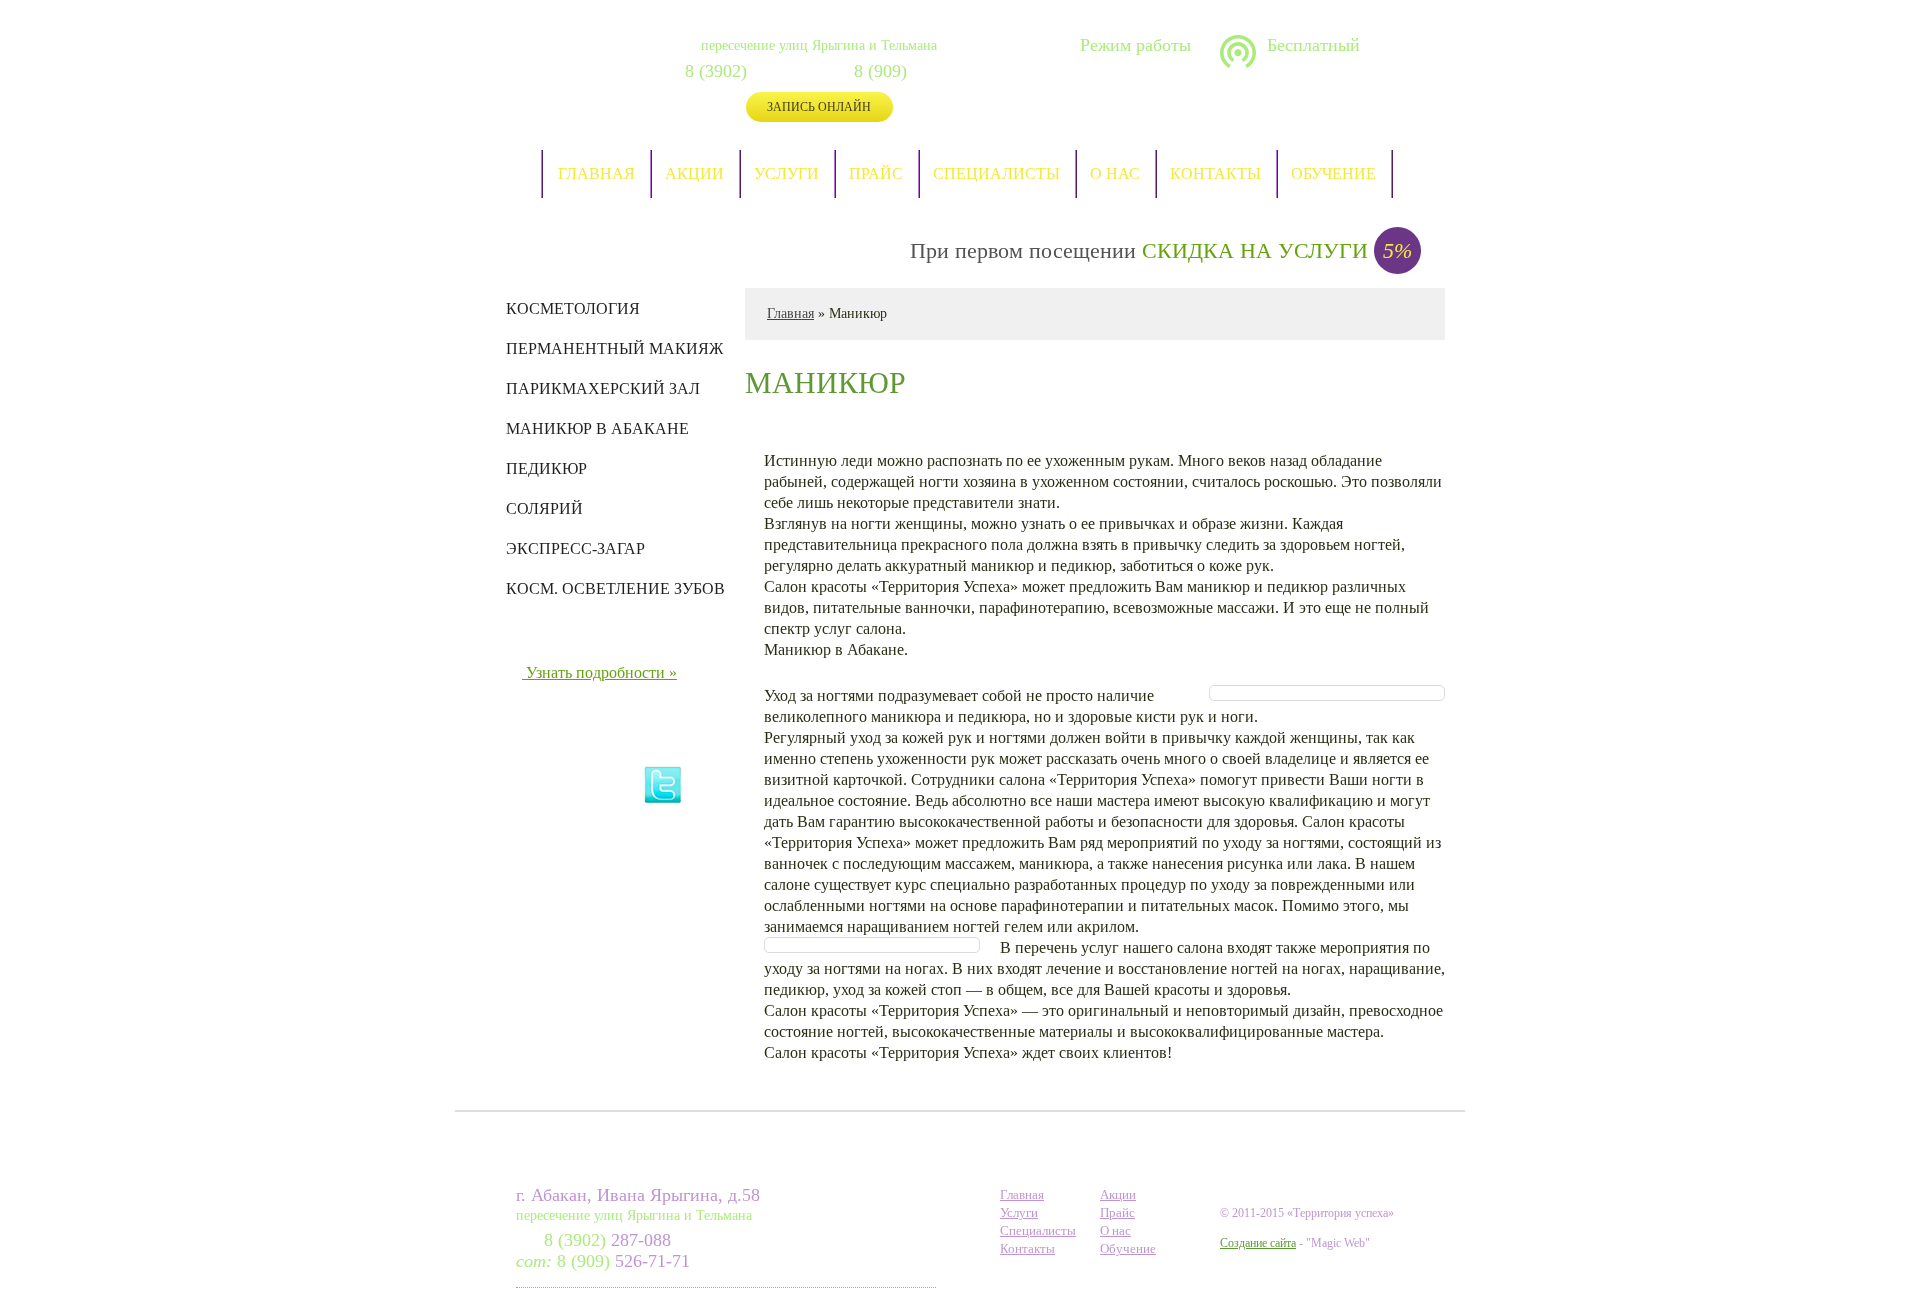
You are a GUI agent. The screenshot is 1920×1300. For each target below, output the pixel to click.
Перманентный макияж (614, 349)
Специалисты (996, 173)
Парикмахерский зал (603, 389)
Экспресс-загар (575, 549)
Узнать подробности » (601, 672)
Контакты (1215, 173)
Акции (694, 173)
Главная (596, 173)
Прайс (876, 173)
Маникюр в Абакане (597, 429)
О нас (1115, 173)
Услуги (786, 173)
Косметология (573, 309)
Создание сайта (1258, 1243)
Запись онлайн (819, 107)
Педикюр (546, 469)
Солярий (544, 509)
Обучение (1333, 173)
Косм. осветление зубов (615, 589)
